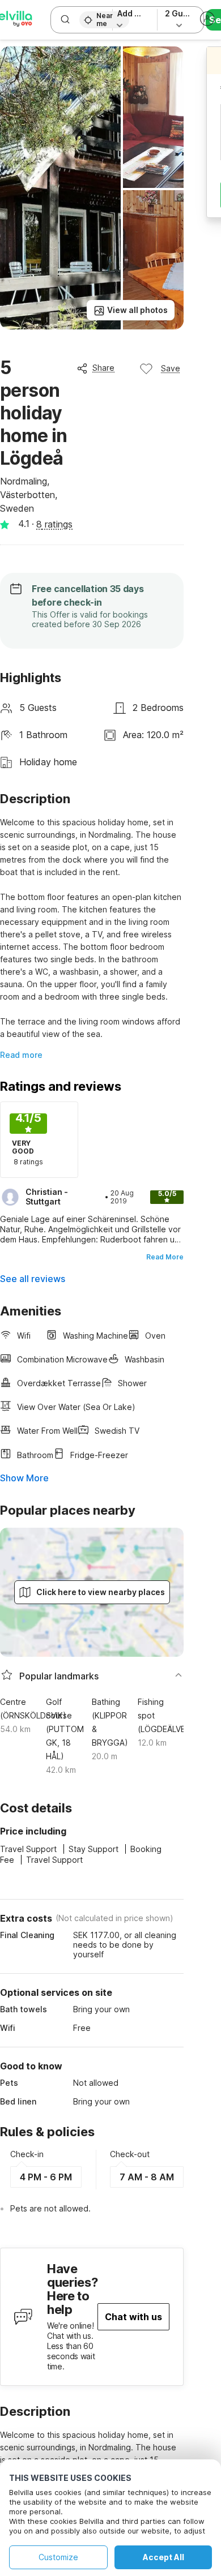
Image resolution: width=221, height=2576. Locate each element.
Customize (58, 2557)
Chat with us (133, 2317)
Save (171, 368)
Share (103, 368)
